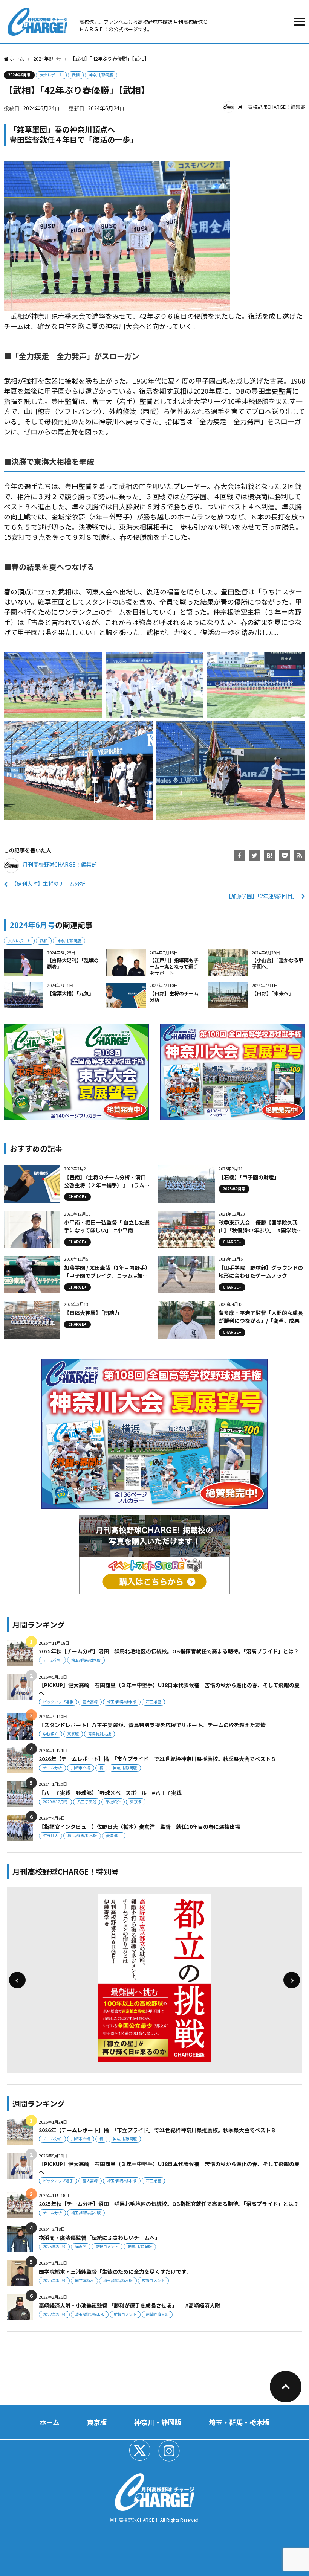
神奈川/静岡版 (101, 75)
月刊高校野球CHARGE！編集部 (272, 107)
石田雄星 (153, 1702)
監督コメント (107, 2246)
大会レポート (51, 75)
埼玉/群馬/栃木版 (86, 1660)
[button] (17, 1980)
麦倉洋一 (114, 1835)
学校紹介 (50, 1734)
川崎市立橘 (81, 1768)
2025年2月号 (54, 2246)
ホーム (50, 2422)
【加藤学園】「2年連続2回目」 (262, 896)
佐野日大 (50, 1835)
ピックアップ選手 (58, 1702)
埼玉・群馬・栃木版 (239, 2422)
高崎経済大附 (157, 2314)
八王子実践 (87, 1801)
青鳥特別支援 (99, 1734)
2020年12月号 (55, 1801)
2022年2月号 (54, 2314)
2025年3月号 (54, 2280)
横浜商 (81, 2246)
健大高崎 (90, 1702)
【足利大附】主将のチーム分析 (48, 884)
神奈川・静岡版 (158, 2422)
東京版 (73, 1734)
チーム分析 (52, 1660)
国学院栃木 (84, 2280)
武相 (76, 75)
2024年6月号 (19, 75)
